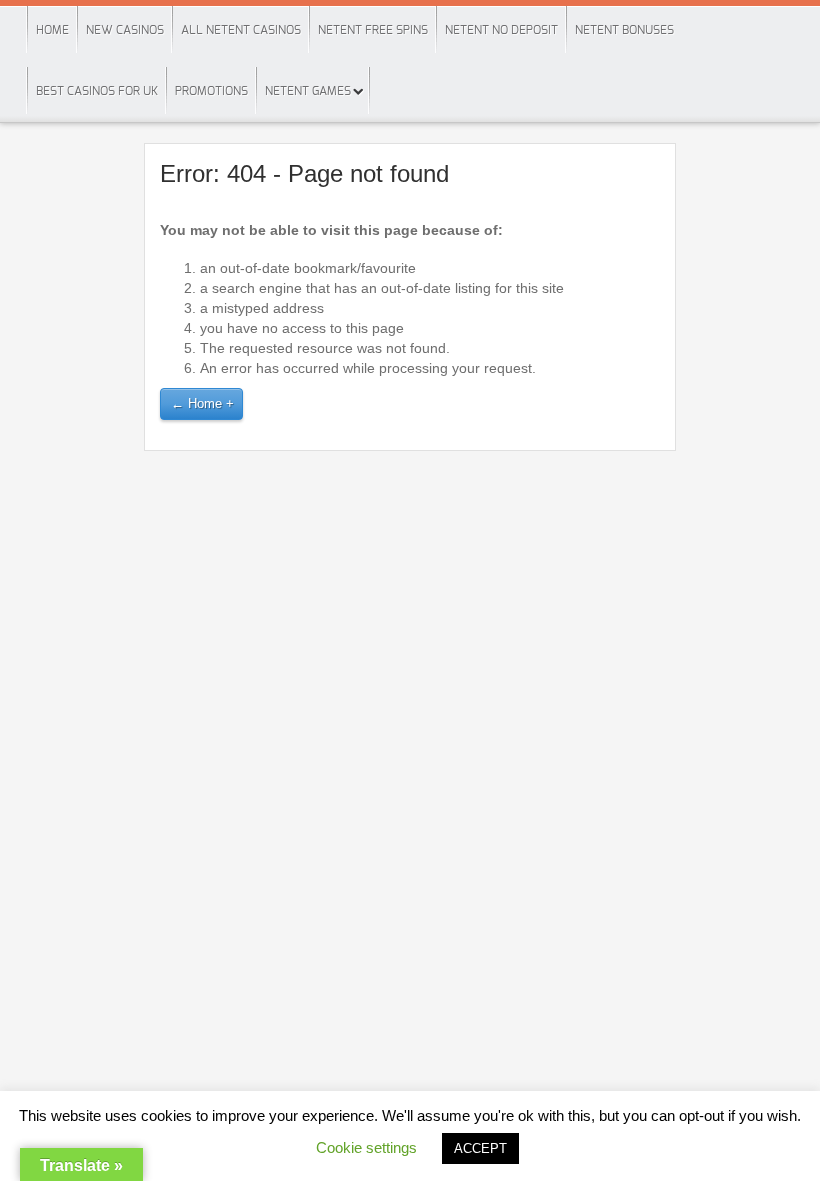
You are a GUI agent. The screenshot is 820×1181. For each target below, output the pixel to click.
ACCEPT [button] (480, 1148)
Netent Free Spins (373, 30)
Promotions (211, 91)
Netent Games (308, 91)
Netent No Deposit (501, 30)
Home (52, 30)
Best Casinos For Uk (97, 91)
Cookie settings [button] (366, 1147)
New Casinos (125, 30)
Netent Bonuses (624, 30)
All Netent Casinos (241, 30)
